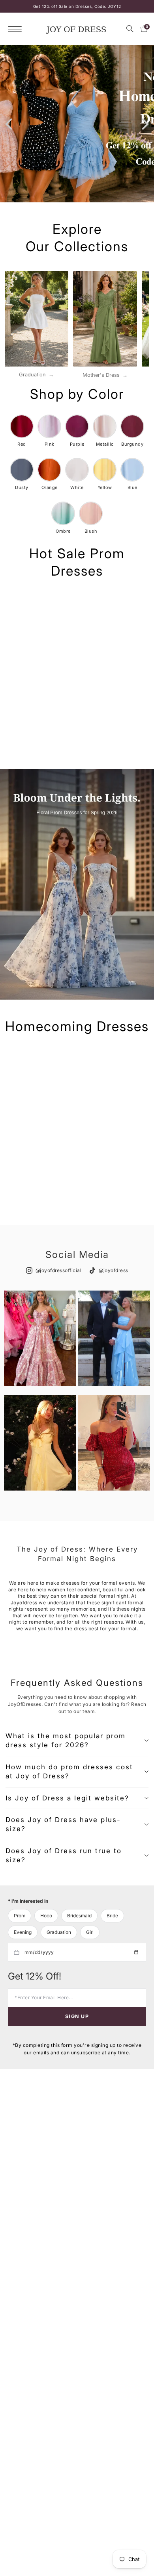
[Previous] (10, 124)
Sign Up (77, 2016)
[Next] (144, 124)
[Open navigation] (17, 29)
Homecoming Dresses (77, 1026)
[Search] (130, 29)
